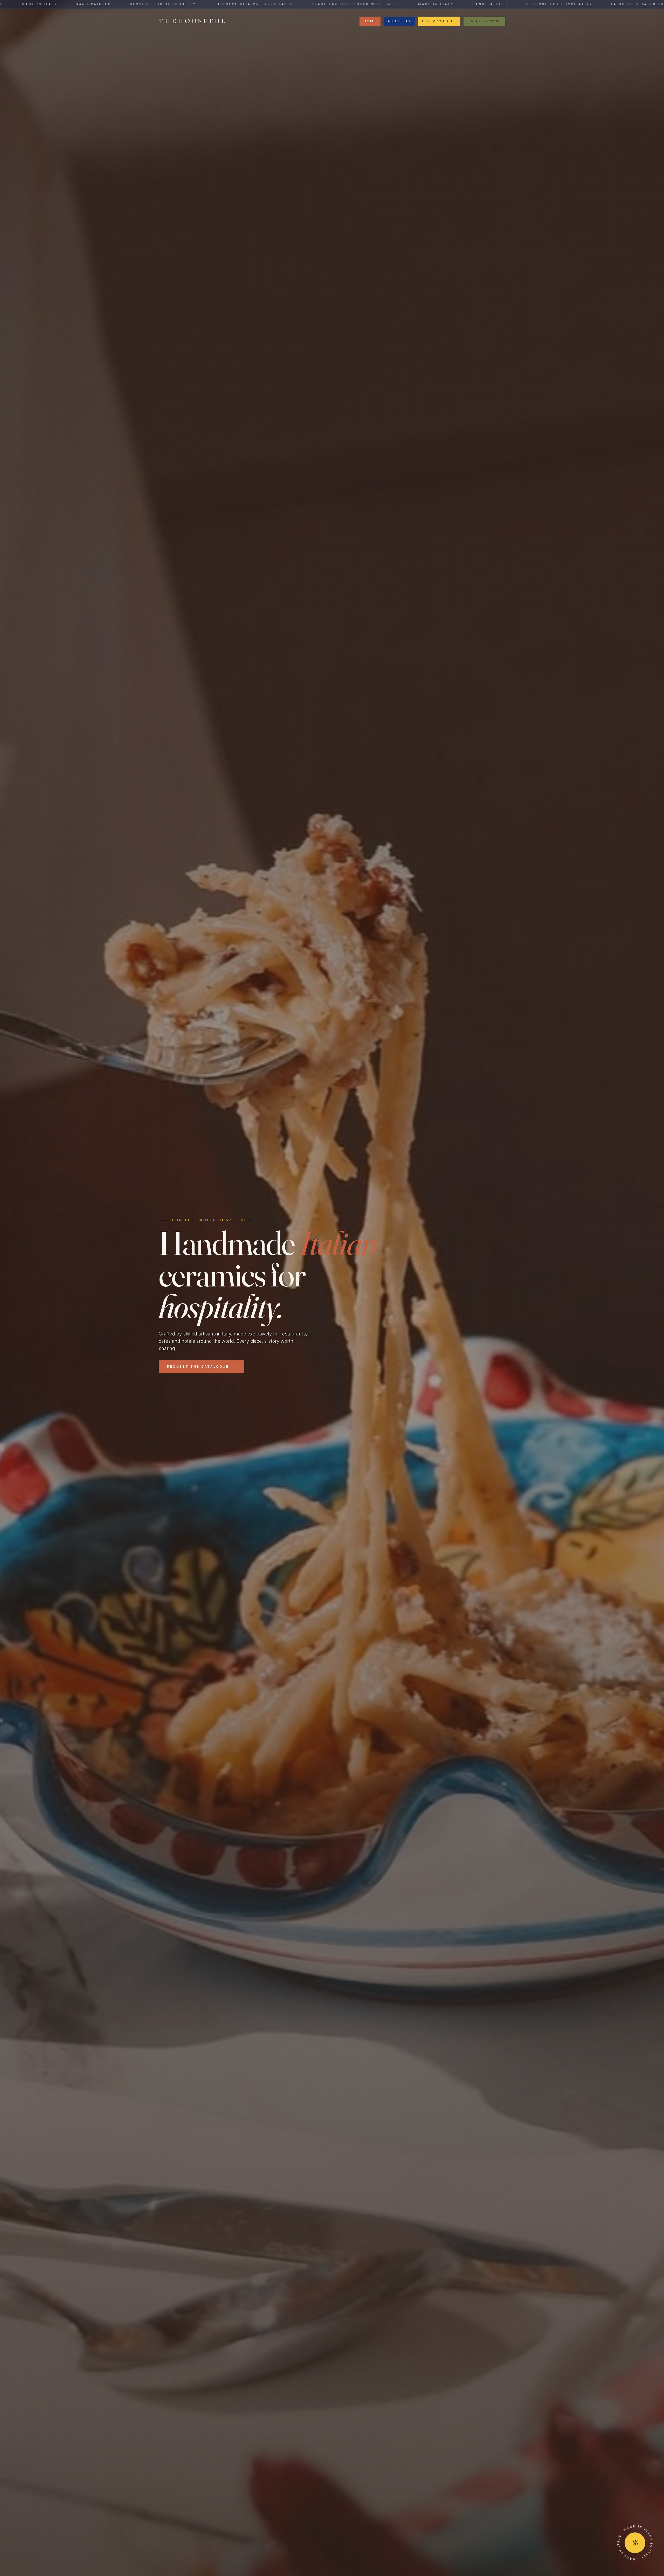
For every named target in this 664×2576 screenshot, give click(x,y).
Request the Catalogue (202, 1366)
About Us (399, 21)
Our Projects (439, 21)
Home (370, 21)
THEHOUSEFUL (193, 21)
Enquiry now (484, 21)
